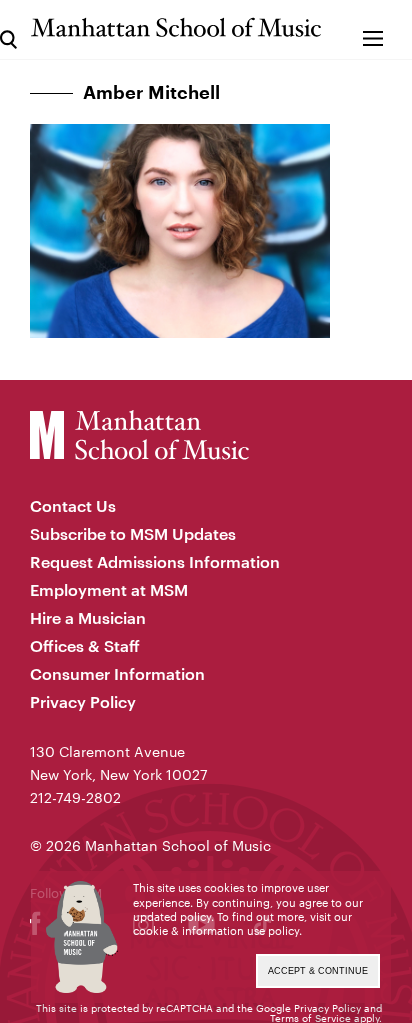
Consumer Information (117, 673)
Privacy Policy (83, 701)
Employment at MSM (109, 589)
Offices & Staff (85, 645)
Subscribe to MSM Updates (133, 533)
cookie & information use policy (216, 930)
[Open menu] (373, 29)
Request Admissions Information (155, 561)
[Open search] (8, 29)
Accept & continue (318, 971)
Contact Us (73, 505)
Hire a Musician (88, 617)
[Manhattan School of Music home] (176, 27)
